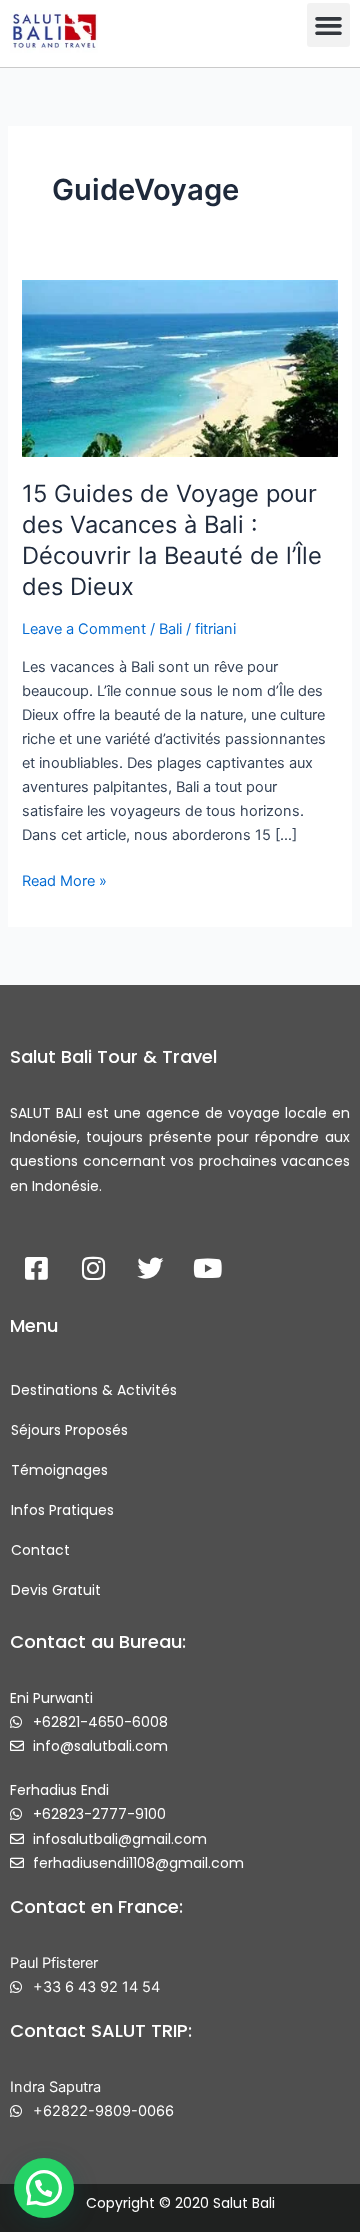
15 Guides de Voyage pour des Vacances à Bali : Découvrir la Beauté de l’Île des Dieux (172, 539)
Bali (170, 629)
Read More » (64, 879)
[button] (329, 25)
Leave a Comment (84, 629)
